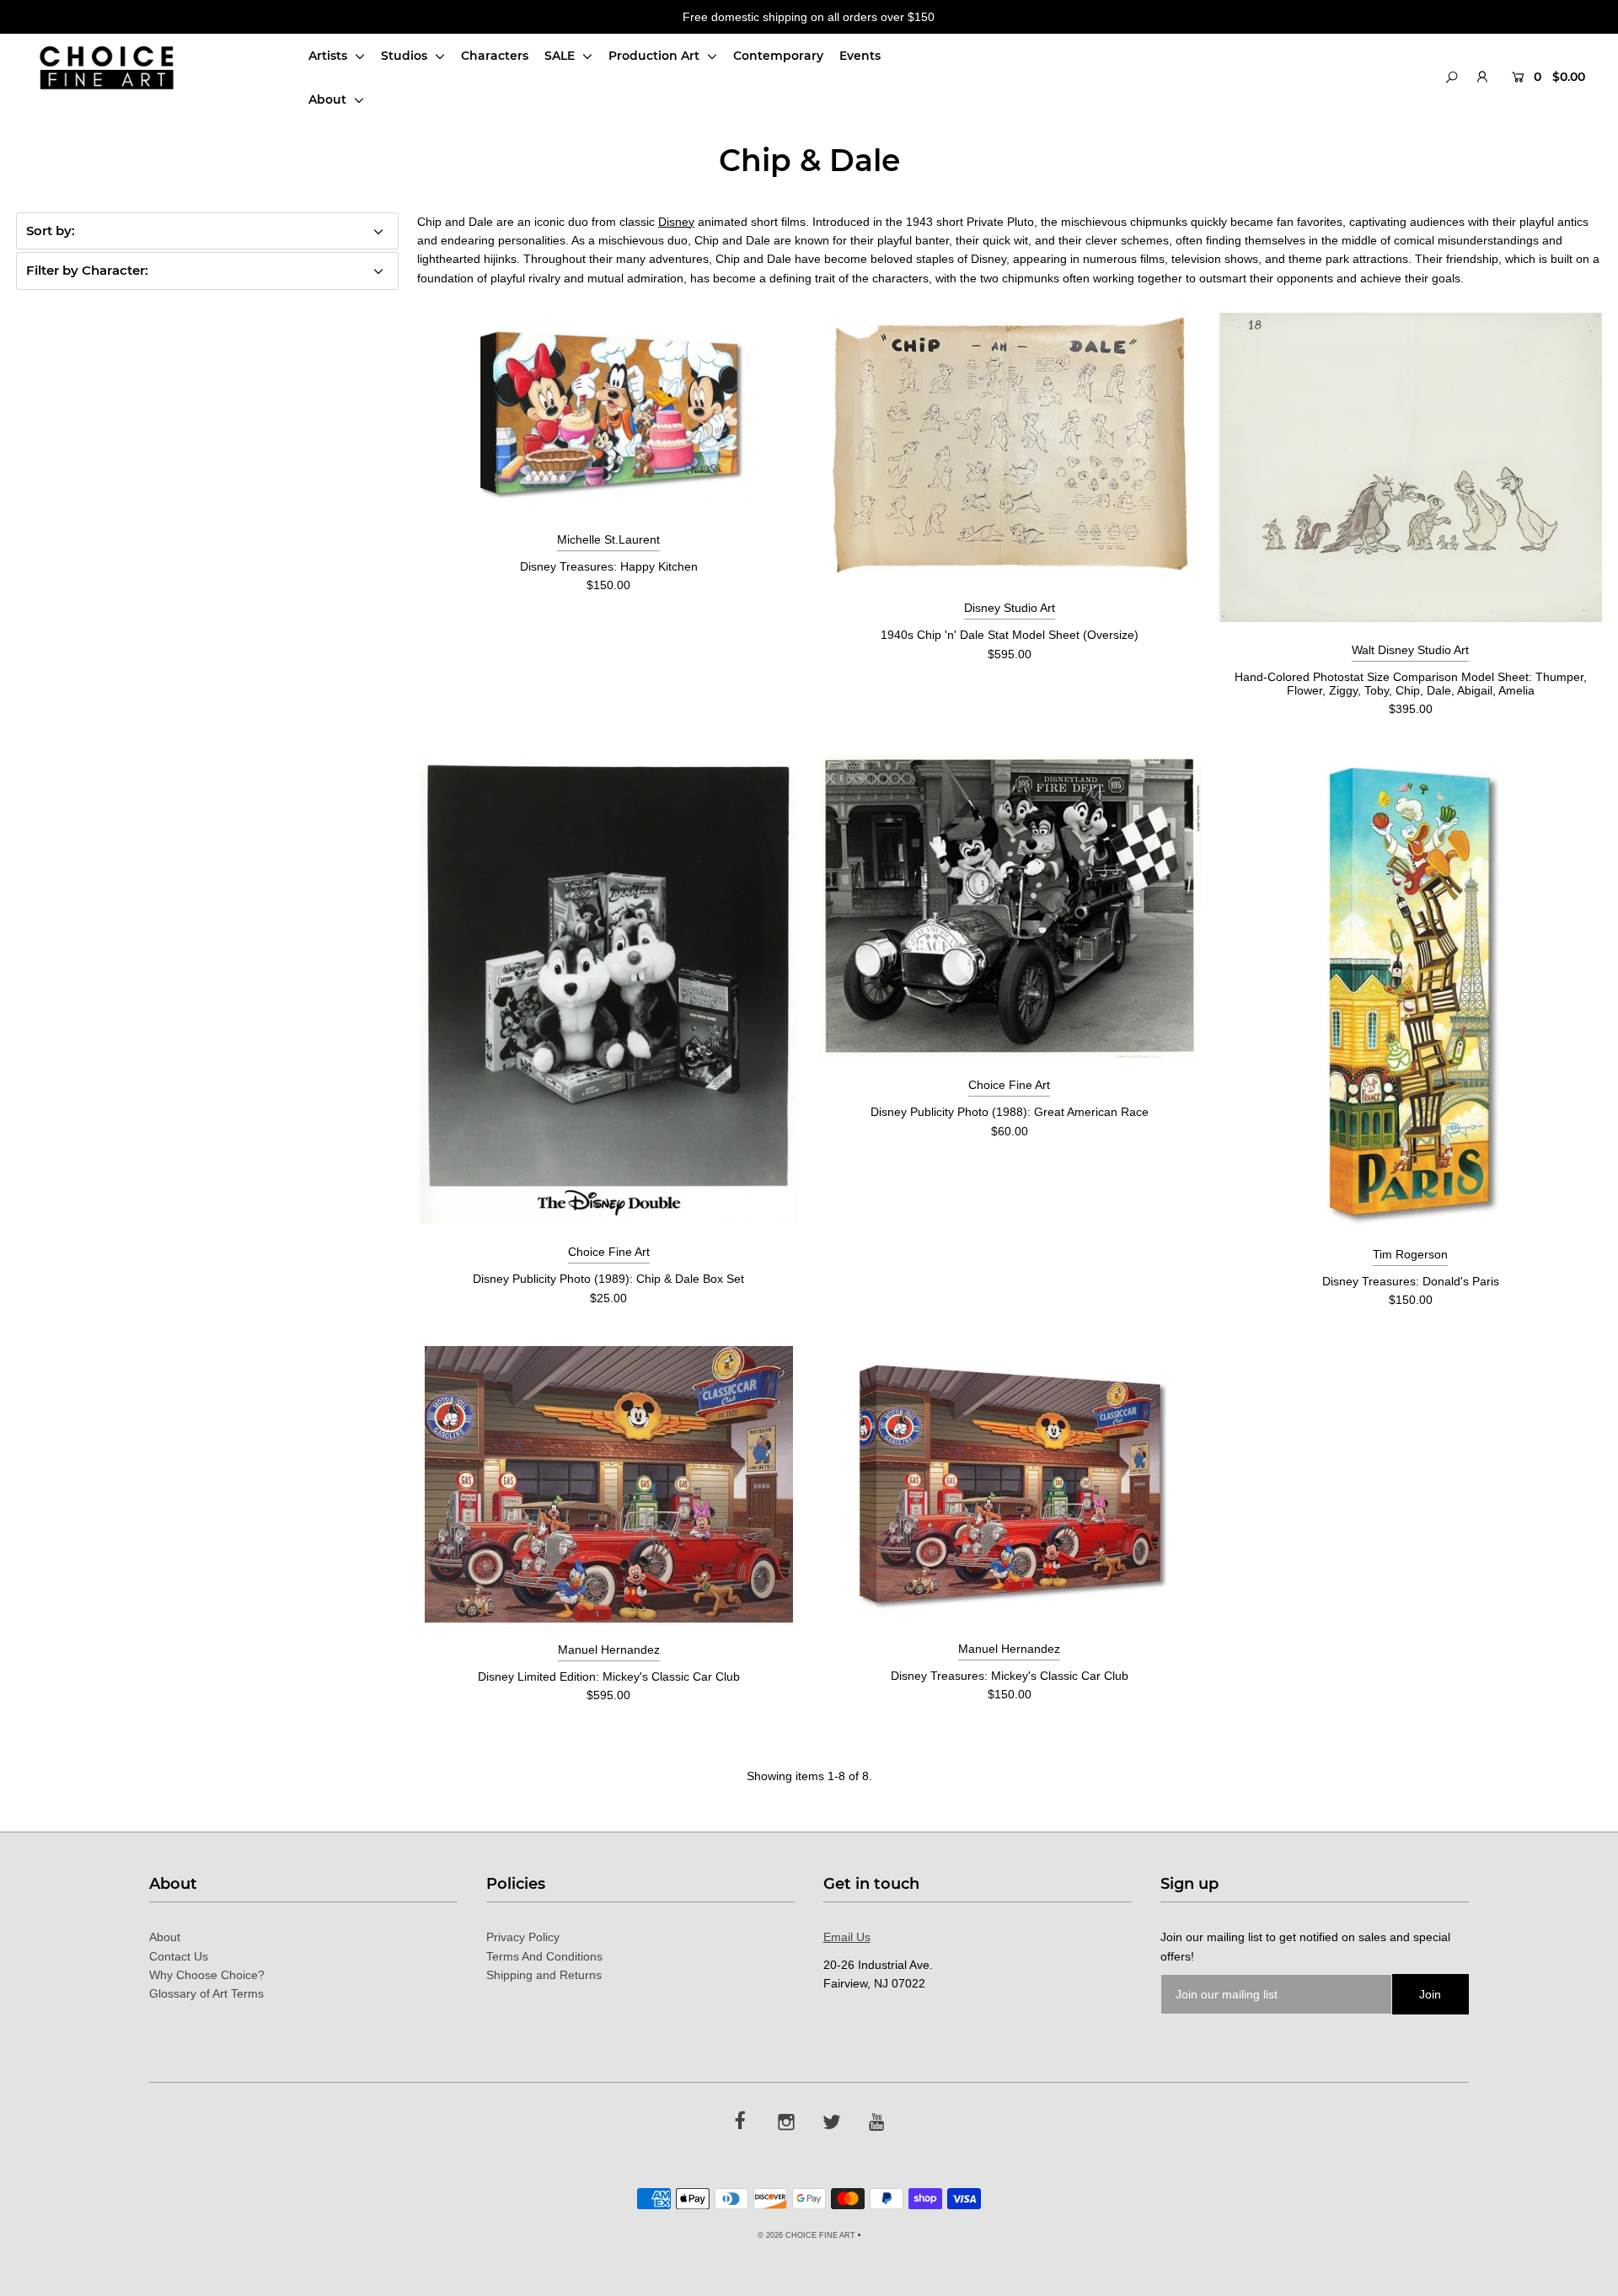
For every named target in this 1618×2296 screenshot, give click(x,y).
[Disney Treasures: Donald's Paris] (1411, 991)
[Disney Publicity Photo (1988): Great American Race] (1010, 907)
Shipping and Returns (544, 1975)
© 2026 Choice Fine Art (806, 2235)
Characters (495, 56)
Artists (329, 56)
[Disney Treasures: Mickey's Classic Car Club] (1010, 1483)
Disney (676, 222)
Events (860, 56)
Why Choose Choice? (207, 1975)
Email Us (847, 1937)
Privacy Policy (523, 1937)
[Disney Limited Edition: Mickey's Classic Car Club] (609, 1484)
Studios (406, 56)
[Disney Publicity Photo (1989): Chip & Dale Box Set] (608, 990)
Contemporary (778, 56)
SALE (561, 56)
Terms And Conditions (544, 1956)
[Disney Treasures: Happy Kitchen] (609, 412)
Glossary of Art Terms (206, 1993)
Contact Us (179, 1956)
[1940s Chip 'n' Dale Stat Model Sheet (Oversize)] (1010, 447)
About (329, 99)
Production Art (656, 56)
